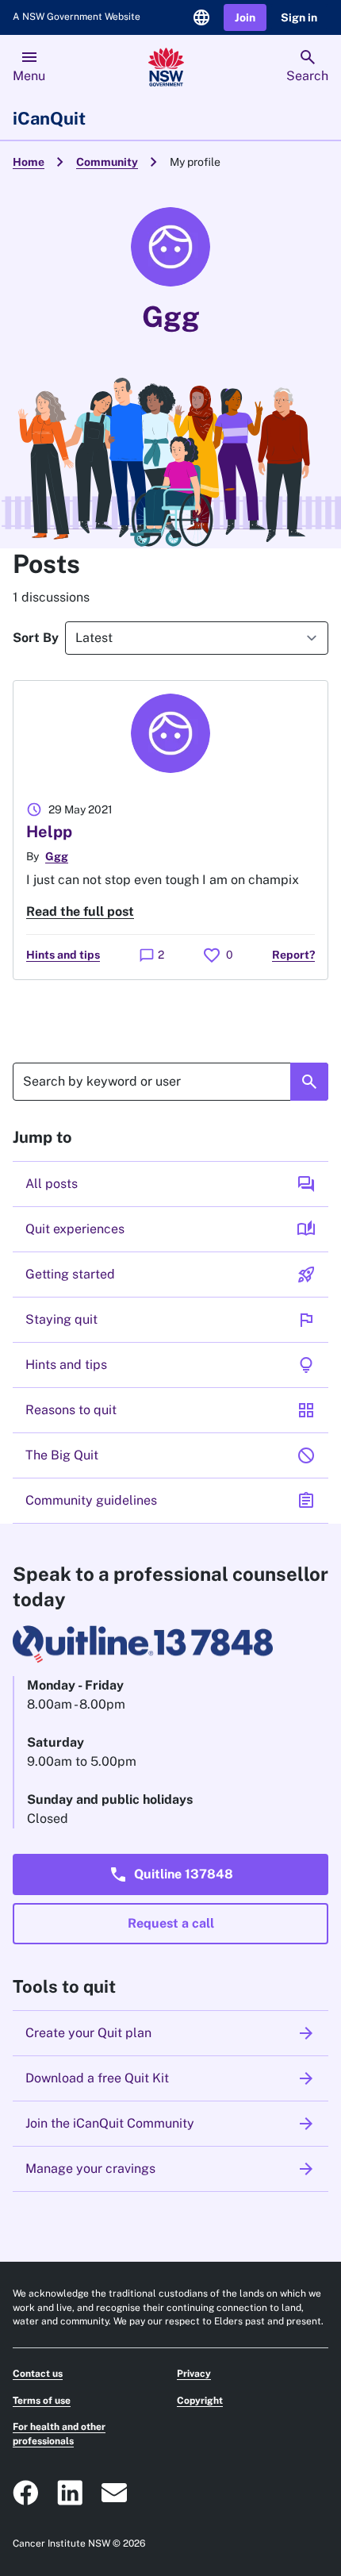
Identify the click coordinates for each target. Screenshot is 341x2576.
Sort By (36, 638)
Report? (293, 955)
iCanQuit (49, 118)
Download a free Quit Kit (170, 2078)
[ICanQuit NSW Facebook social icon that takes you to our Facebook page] (25, 2493)
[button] (245, 18)
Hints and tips (63, 955)
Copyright (200, 2401)
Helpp (49, 832)
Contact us (38, 2374)
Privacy (194, 2374)
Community (107, 162)
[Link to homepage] (166, 67)
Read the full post (80, 911)
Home (29, 162)
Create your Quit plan (170, 2033)
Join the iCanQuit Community (170, 2124)
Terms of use (42, 2401)
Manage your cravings (170, 2169)
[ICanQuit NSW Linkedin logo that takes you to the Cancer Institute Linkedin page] (70, 2493)
